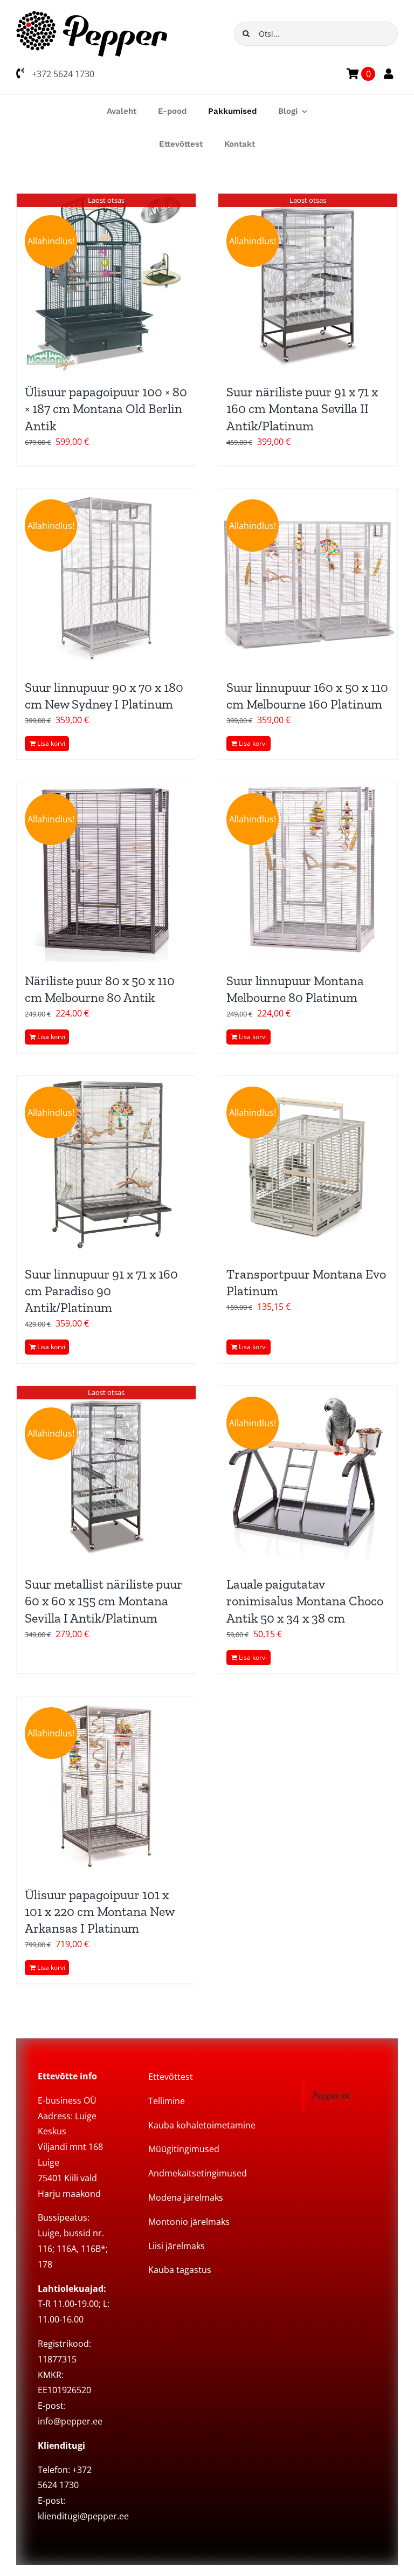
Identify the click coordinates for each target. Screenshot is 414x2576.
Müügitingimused (184, 2149)
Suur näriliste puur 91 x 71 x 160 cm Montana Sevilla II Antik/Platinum (302, 408)
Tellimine (167, 2101)
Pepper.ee (331, 2096)
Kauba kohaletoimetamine (202, 2125)
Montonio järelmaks (189, 2222)
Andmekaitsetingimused (198, 2173)
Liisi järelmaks (177, 2246)
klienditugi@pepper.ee (83, 2516)
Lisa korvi (51, 743)
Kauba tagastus (180, 2270)
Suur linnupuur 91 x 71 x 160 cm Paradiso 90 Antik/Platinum (101, 1291)
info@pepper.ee (70, 2421)
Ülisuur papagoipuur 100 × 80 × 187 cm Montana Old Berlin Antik (106, 408)
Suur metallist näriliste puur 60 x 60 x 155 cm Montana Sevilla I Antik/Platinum (103, 1601)
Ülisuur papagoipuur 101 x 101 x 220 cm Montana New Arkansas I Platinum (99, 1911)
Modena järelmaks (186, 2197)
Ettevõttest (171, 2077)
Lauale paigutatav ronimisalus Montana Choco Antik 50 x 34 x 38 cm (305, 1601)
